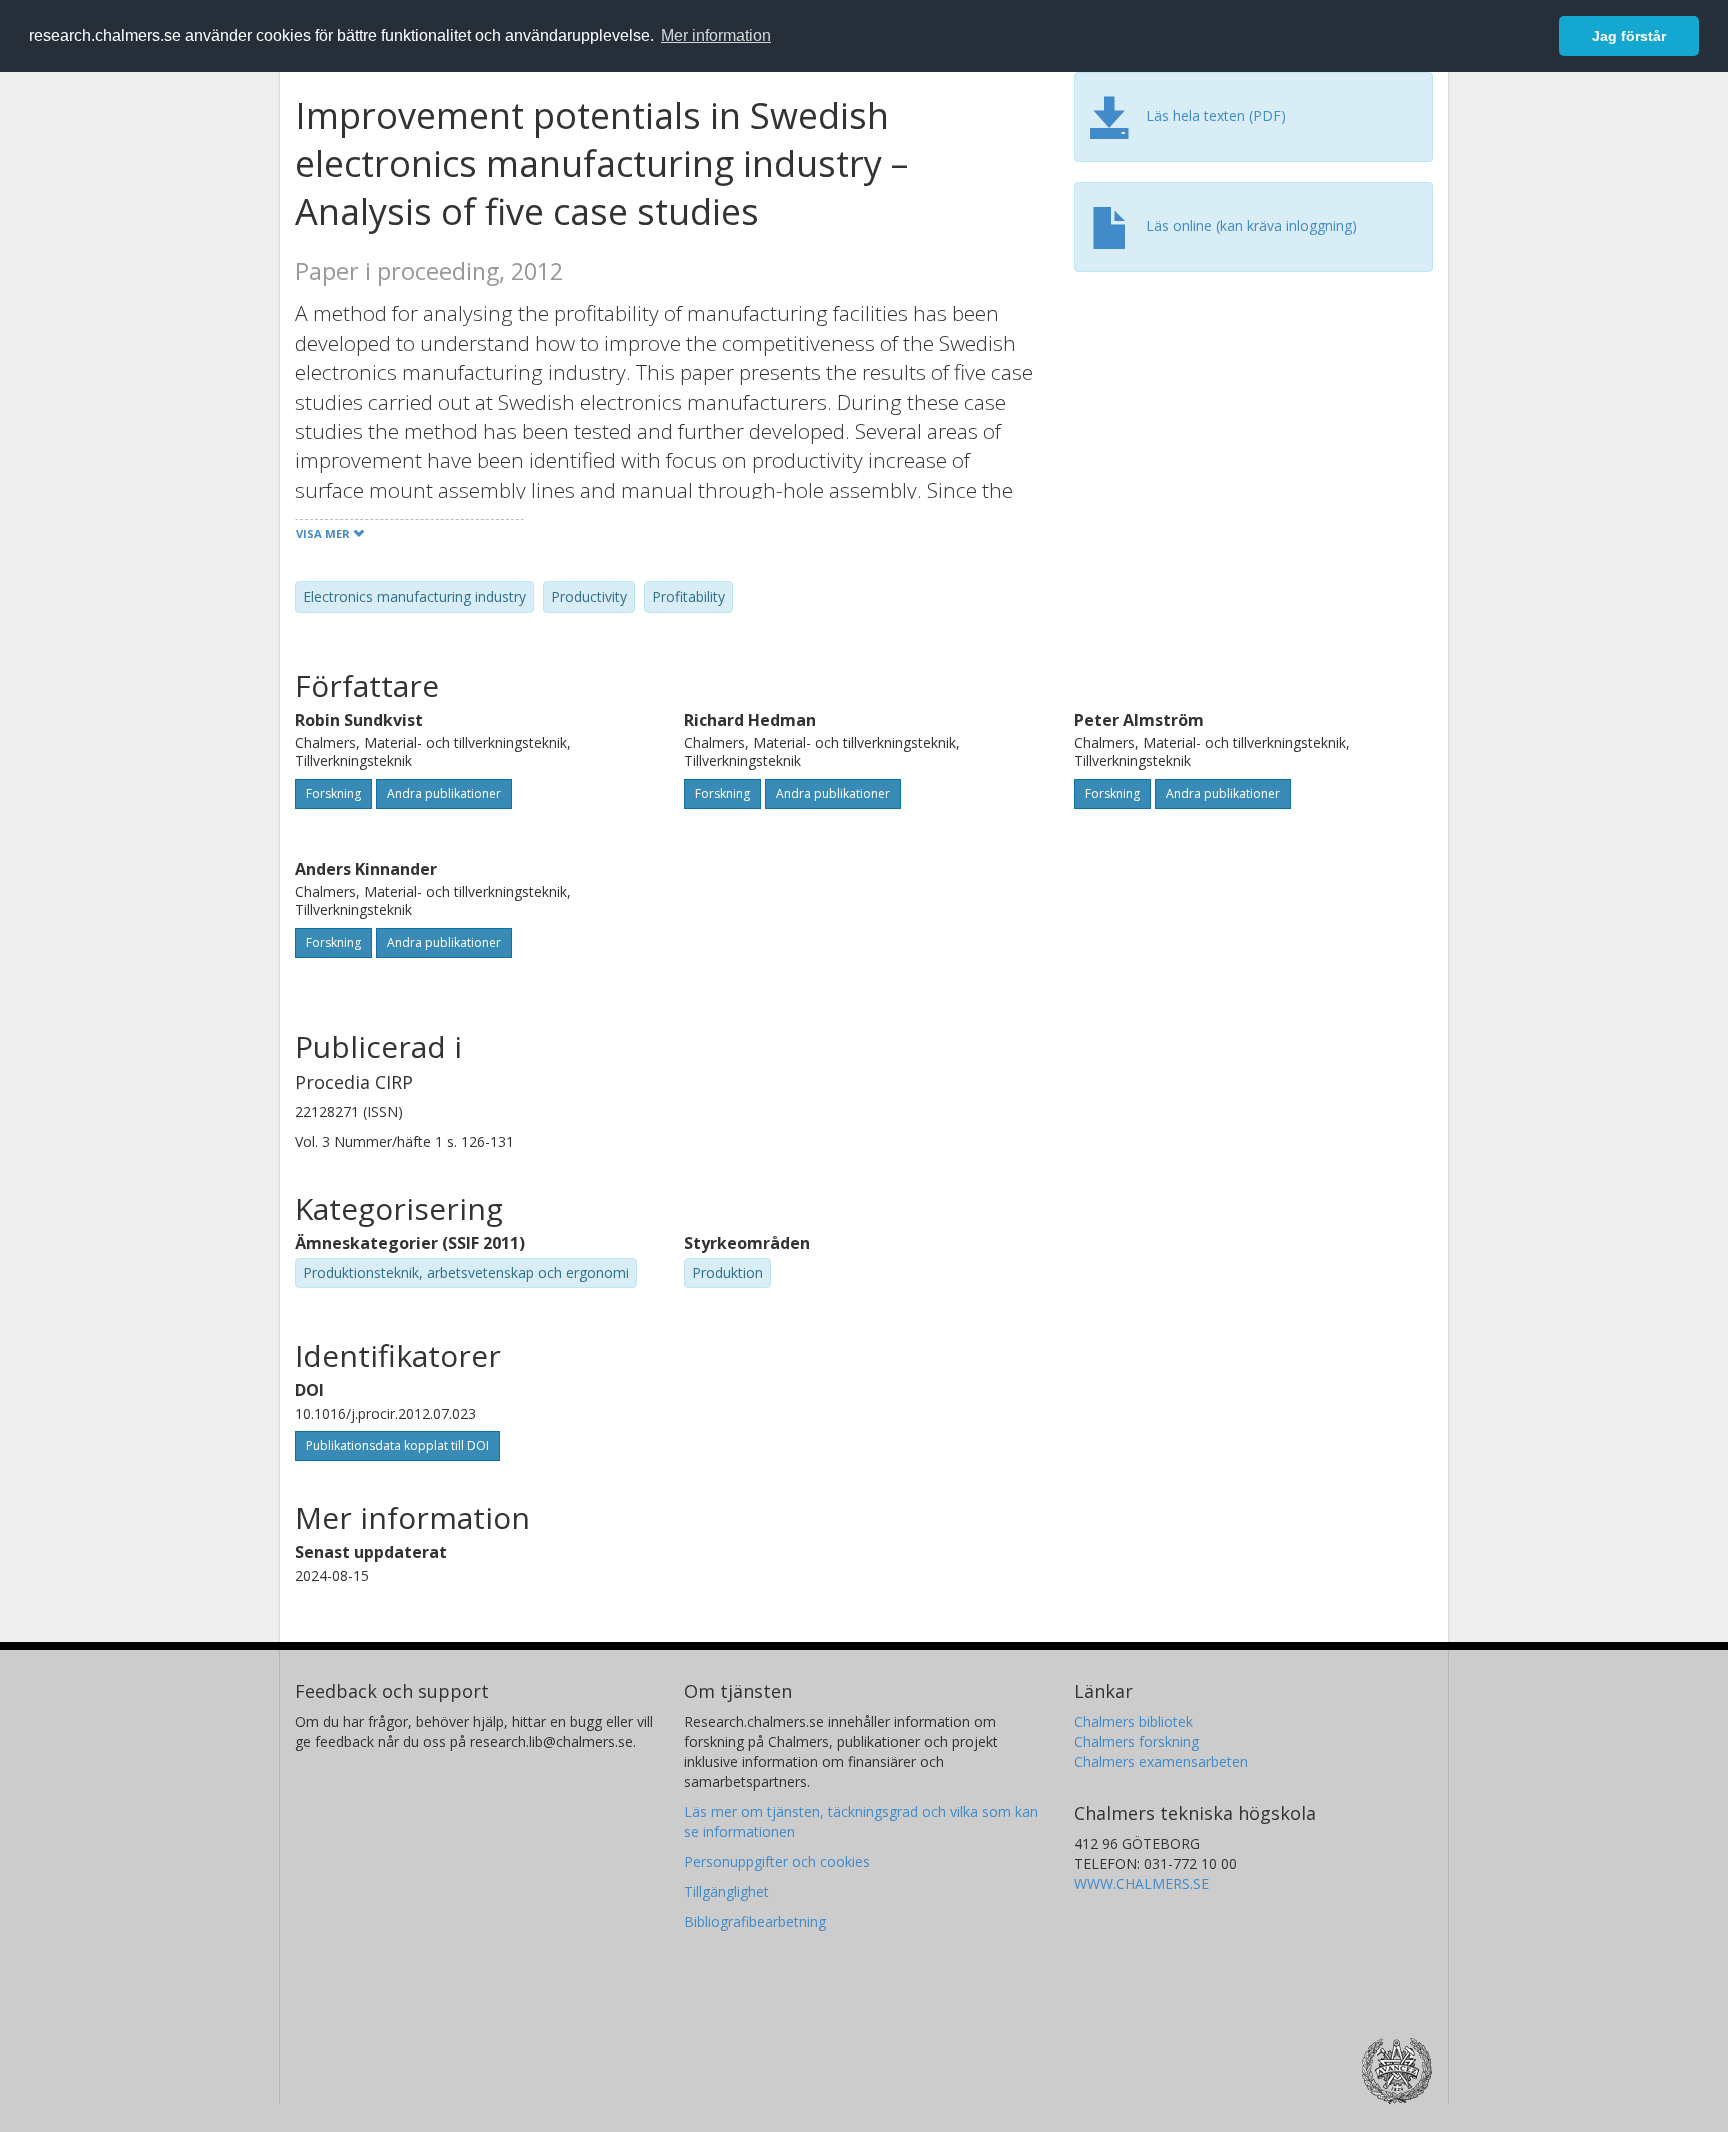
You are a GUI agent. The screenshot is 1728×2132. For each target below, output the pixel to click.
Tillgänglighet (726, 1891)
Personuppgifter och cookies (777, 1861)
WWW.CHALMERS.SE (1141, 1883)
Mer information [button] (716, 35)
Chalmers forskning (1136, 1741)
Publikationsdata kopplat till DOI (397, 1445)
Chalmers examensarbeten (1161, 1761)
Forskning (333, 793)
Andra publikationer (444, 793)
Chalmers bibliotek (1133, 1721)
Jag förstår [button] (1629, 36)
